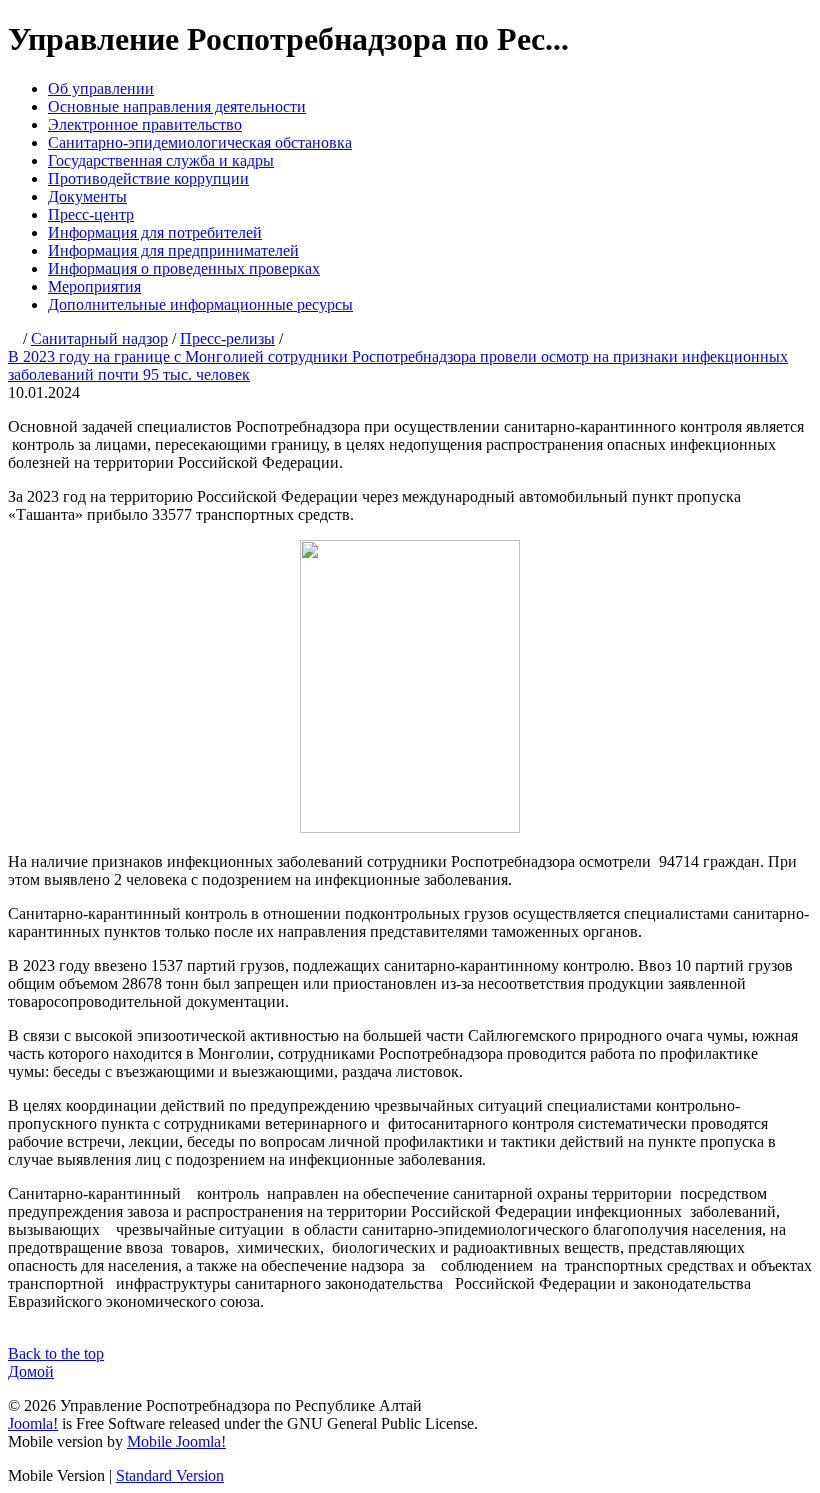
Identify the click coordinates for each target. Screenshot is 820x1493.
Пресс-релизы (227, 338)
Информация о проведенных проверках (184, 268)
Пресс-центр (91, 214)
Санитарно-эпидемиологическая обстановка (200, 142)
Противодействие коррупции (148, 178)
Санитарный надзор (99, 338)
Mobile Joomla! (176, 1441)
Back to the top (56, 1353)
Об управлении (101, 88)
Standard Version (170, 1475)
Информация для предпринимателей (173, 250)
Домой (31, 1371)
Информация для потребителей (155, 232)
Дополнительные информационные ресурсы (200, 304)
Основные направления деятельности (177, 106)
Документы (87, 196)
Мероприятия (94, 286)
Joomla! (33, 1423)
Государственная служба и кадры (161, 160)
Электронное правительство (145, 124)
